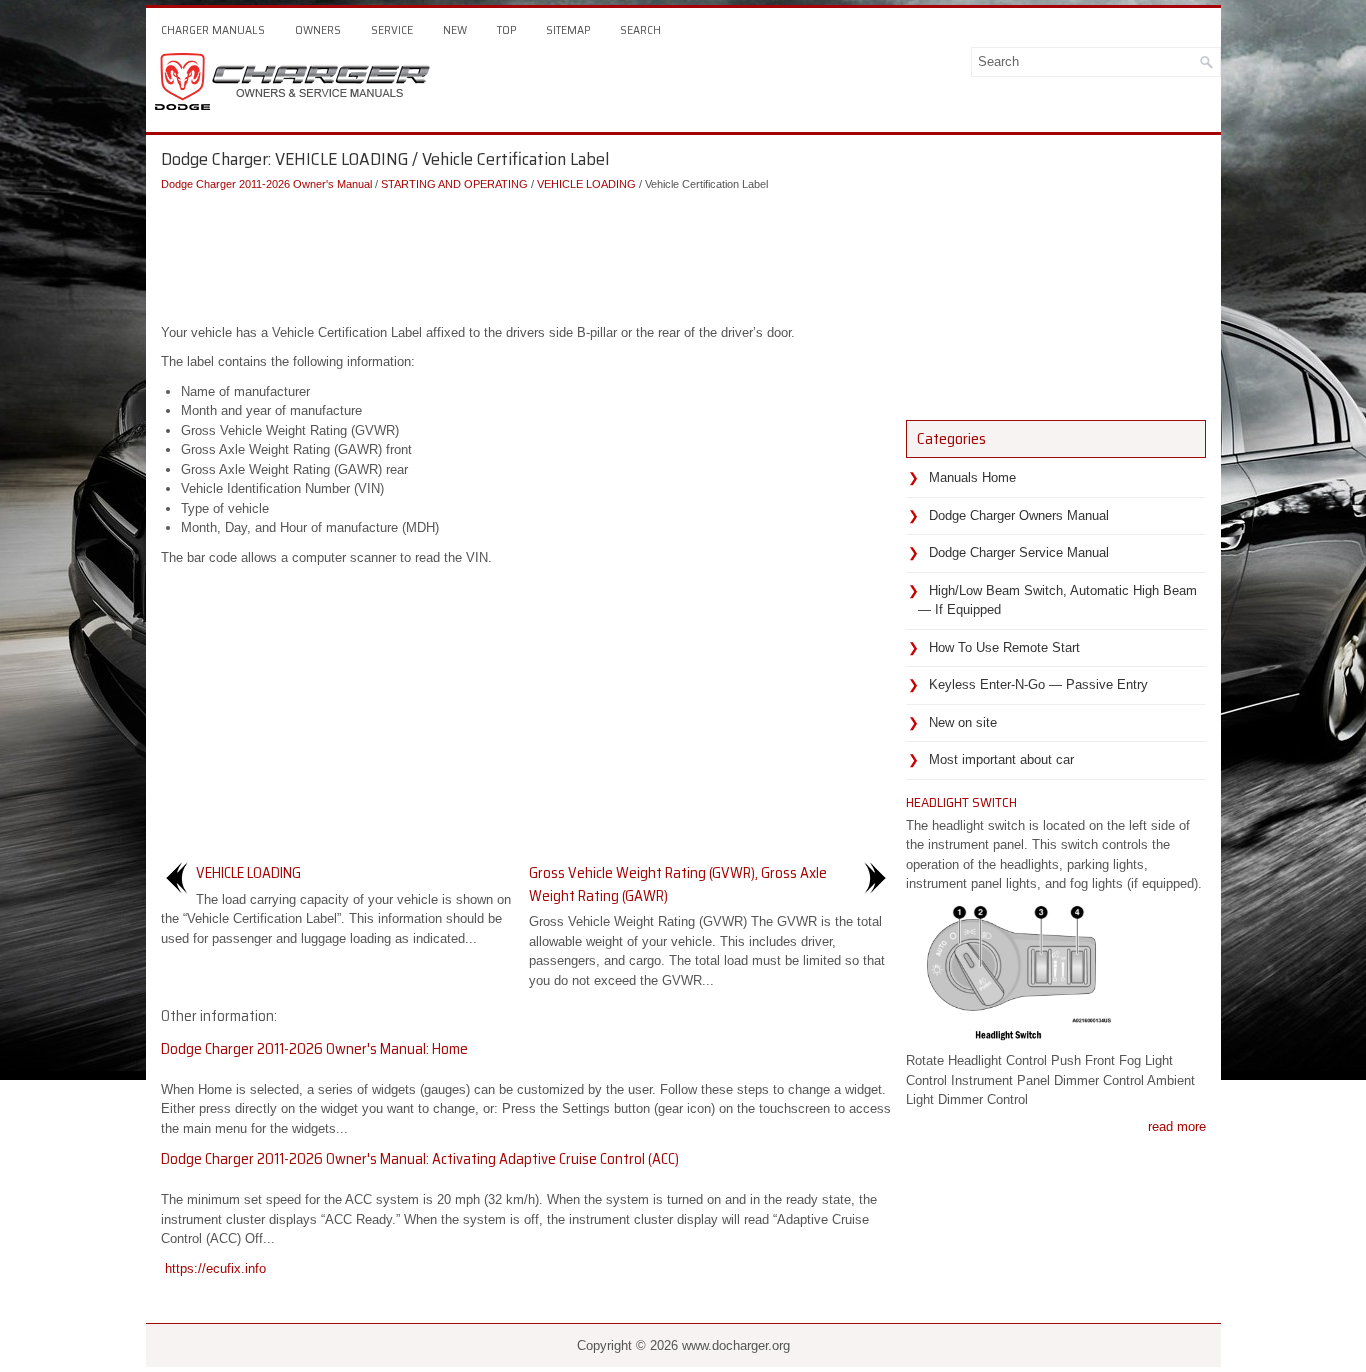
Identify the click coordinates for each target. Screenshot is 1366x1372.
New (455, 29)
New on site (963, 722)
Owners (318, 29)
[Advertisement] (526, 253)
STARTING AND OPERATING (454, 184)
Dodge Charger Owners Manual (1019, 515)
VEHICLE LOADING (586, 184)
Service (392, 29)
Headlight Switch (961, 802)
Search (640, 29)
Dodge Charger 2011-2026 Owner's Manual (266, 184)
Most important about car (1001, 759)
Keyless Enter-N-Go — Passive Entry (1038, 684)
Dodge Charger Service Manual (1019, 552)
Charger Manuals (213, 29)
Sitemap (568, 29)
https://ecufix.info (215, 1268)
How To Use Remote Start (1004, 647)
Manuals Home (972, 477)
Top (506, 29)
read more (1177, 1126)
